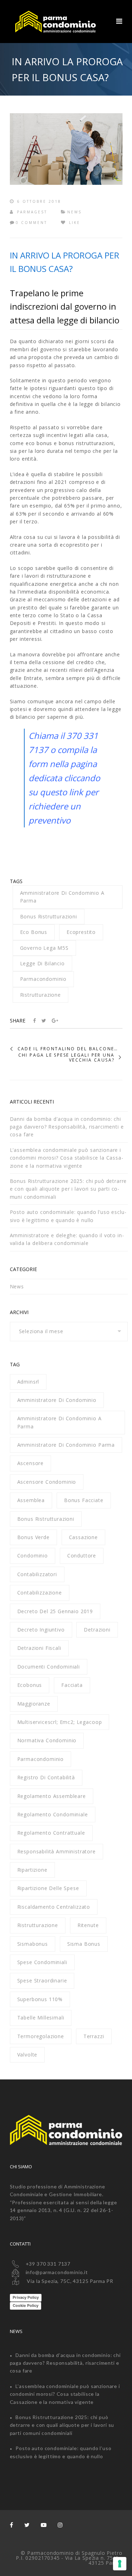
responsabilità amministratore (56, 1851)
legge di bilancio (42, 963)
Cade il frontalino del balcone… (68, 1049)
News (74, 212)
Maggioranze (34, 1704)
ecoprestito (81, 932)
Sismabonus (33, 1944)
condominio (33, 1556)
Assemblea (31, 1500)
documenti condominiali (49, 1667)
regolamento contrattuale (51, 1833)
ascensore (31, 1463)
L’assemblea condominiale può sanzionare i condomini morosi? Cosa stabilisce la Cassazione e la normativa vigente (67, 1158)
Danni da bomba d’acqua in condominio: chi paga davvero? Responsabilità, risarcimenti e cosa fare (67, 1127)
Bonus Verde (33, 1537)
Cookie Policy (26, 2305)
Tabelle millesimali (41, 2018)
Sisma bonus (84, 1944)
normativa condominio (47, 1740)
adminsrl (28, 1382)
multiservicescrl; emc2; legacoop (60, 1722)
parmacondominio (43, 979)
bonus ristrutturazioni (49, 916)
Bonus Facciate (84, 1500)
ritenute (88, 1925)
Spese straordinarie (42, 1980)
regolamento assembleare (52, 1796)
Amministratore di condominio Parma (66, 1445)
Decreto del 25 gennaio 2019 (55, 1611)
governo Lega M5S (44, 948)
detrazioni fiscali (39, 1648)
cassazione (83, 1537)
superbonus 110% (40, 1999)
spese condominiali (42, 1962)
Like (74, 223)
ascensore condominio (47, 1482)
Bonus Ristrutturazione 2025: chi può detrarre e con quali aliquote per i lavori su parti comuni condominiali (68, 1189)
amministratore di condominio (57, 1400)
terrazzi (94, 2036)
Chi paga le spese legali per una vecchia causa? (67, 1058)
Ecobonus (30, 1685)
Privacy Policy (26, 2297)
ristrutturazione (40, 995)
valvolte (27, 2055)
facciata (72, 1685)
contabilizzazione (40, 1593)
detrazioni (97, 1630)
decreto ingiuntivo (41, 1630)
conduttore (82, 1556)
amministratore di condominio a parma (62, 897)
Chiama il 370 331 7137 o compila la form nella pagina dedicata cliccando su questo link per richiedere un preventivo (64, 778)
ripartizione (32, 1870)
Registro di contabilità (46, 1777)
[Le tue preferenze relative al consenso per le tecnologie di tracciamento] (120, 2564)
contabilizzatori (37, 1574)
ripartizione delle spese (48, 1888)
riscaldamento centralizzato (54, 1907)
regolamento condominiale (53, 1814)
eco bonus (34, 932)
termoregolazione (41, 2036)
